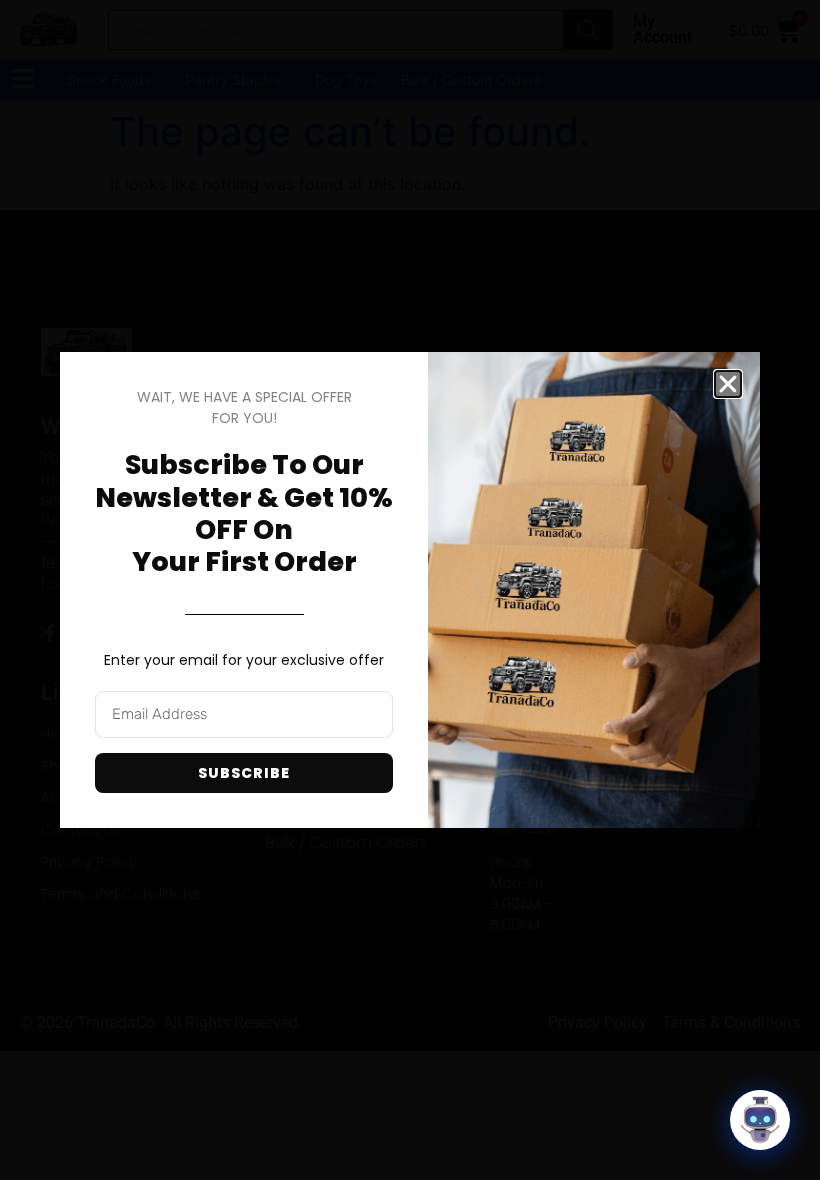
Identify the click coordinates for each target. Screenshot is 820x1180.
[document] (410, 590)
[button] (728, 384)
